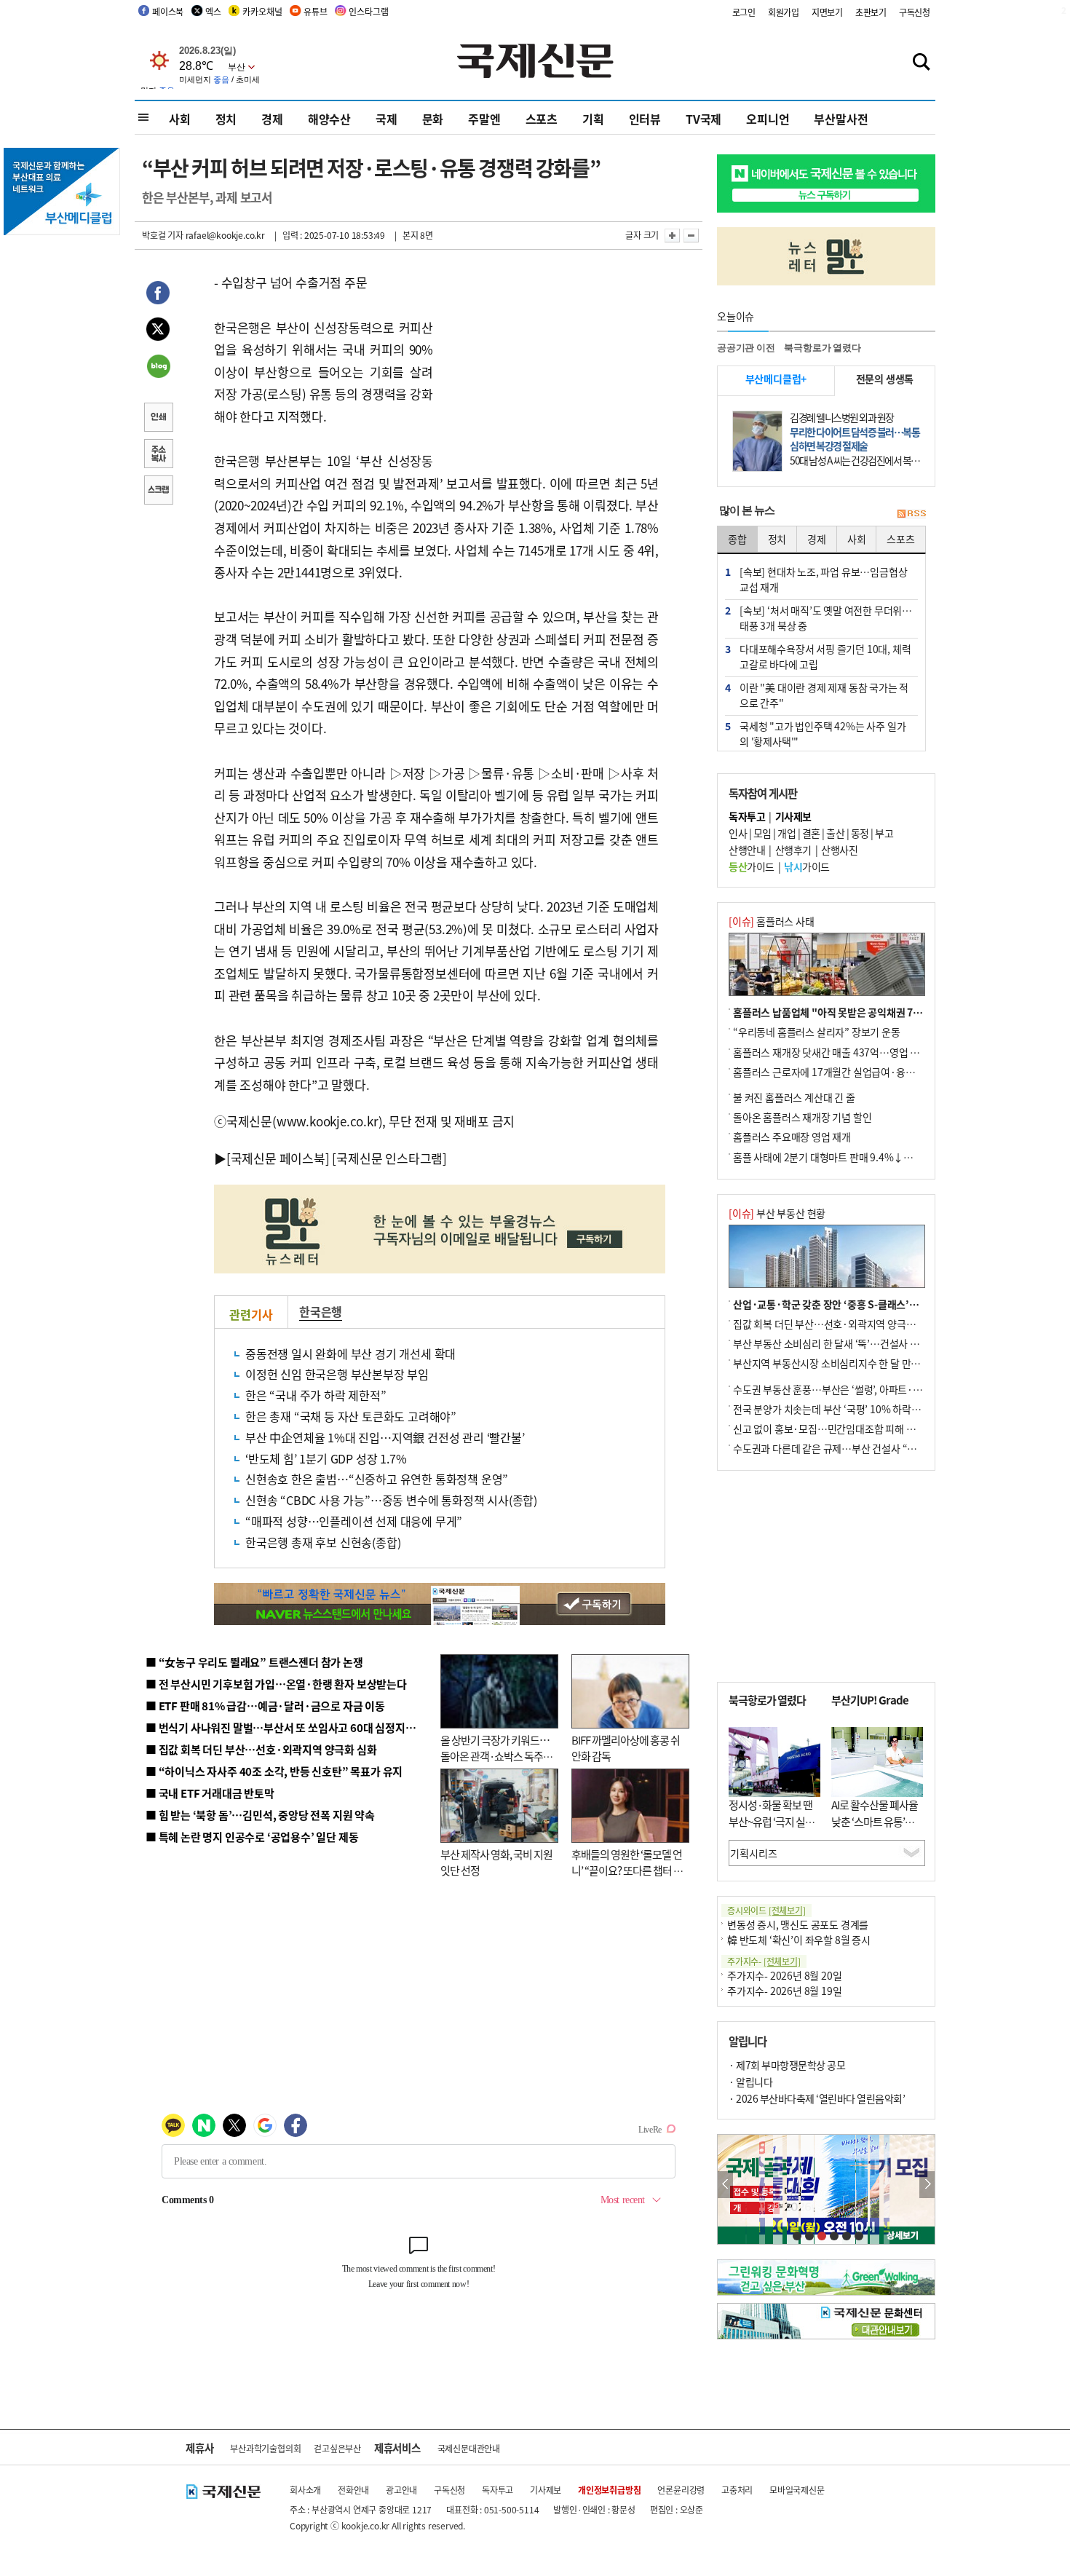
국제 (387, 119)
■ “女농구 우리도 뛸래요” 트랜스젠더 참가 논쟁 (254, 1662)
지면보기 (827, 12)
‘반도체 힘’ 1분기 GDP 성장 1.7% (326, 1458)
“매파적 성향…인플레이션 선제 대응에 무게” (354, 1521)
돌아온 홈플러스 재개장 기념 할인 (802, 1117)
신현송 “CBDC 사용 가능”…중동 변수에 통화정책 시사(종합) (391, 1500)
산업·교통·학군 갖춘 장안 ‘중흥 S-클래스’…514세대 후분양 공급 (869, 1304)
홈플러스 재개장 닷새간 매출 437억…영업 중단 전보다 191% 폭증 (870, 1052)
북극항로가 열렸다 (822, 348)
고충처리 (737, 2490)
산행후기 (793, 850)
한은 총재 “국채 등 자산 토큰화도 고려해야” (351, 1416)
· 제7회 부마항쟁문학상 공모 (787, 2065)
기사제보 (546, 2490)
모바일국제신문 (797, 2490)
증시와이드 (766, 1910)
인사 (738, 833)
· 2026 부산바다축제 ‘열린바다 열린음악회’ (817, 2098)
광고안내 (401, 2490)
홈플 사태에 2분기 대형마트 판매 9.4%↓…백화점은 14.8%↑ (863, 1157)
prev (725, 2185)
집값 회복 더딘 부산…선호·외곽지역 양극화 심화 (835, 1324)
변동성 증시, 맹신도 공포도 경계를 (798, 1924)
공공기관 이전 (746, 348)
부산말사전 (841, 119)
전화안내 (353, 2490)
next (927, 2185)
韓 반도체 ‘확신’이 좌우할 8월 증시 (799, 1940)
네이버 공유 (158, 368)
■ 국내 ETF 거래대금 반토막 (210, 1793)
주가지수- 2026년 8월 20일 (784, 1975)
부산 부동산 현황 (777, 1213)
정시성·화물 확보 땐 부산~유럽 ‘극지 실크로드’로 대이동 (772, 1821)
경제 (272, 119)
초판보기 (871, 12)
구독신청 (915, 12)
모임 (762, 833)
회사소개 (305, 2490)
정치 (226, 119)
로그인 (744, 12)
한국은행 (321, 1311)
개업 (786, 833)
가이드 (752, 866)
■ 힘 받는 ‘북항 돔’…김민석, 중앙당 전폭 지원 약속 (260, 1815)
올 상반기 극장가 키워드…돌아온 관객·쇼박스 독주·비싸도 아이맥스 (495, 1756)
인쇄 (158, 419)
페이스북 (168, 11)
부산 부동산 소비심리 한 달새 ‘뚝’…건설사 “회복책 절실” (851, 1343)
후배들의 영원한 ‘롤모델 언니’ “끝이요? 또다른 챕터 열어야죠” (627, 1870)
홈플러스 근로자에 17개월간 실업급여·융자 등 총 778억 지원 (860, 1072)
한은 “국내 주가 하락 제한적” (316, 1395)
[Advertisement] (550, 363)
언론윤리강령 (681, 2490)
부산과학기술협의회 (265, 2448)
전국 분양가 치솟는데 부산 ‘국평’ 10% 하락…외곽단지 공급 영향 (867, 1409)
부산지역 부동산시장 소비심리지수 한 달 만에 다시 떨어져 (852, 1363)
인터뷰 (645, 119)
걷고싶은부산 (337, 2448)
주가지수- (764, 1961)
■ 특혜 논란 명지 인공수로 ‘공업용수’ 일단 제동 (252, 1837)
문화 (433, 119)
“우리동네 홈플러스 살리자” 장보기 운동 (817, 1032)
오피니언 (768, 119)
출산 (835, 833)
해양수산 (329, 119)
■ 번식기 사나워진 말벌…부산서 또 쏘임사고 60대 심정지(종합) (290, 1727)
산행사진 (839, 850)
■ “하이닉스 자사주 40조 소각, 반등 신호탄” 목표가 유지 (274, 1771)
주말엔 (484, 119)
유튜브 (315, 11)
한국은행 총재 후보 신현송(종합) (323, 1542)
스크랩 (158, 491)
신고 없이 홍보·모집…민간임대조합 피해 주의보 (833, 1429)
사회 (180, 119)
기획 (593, 119)
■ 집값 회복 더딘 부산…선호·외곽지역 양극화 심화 (261, 1749)
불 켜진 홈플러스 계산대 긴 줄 (794, 1097)
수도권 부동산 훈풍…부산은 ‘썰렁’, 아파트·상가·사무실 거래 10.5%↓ (880, 1389)
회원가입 (784, 12)
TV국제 (704, 119)
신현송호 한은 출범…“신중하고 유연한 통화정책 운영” (377, 1479)
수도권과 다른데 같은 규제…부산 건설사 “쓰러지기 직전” (852, 1448)
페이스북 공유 (158, 295)
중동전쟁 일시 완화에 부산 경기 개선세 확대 (350, 1354)
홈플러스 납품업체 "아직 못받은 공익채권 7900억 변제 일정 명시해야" (879, 1012)
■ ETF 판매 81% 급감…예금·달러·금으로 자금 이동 (265, 1706)
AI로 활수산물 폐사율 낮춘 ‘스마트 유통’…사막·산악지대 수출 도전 (875, 1829)
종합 (737, 539)
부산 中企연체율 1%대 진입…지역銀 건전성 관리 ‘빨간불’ (385, 1437)
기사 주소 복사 (158, 455)
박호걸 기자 (163, 235)
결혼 (811, 833)
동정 (860, 833)
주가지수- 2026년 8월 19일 (784, 1991)
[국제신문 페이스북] (278, 1158)
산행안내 (747, 850)
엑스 (213, 11)
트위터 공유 (158, 331)
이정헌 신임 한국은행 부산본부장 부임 (337, 1374)
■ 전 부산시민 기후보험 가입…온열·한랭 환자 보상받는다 (276, 1684)
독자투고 (498, 2490)
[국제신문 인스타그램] (389, 1158)
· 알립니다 (750, 2082)
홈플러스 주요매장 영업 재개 (792, 1137)
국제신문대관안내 (469, 2448)
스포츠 (542, 119)
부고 (884, 833)
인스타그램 (368, 11)
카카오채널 (262, 11)
